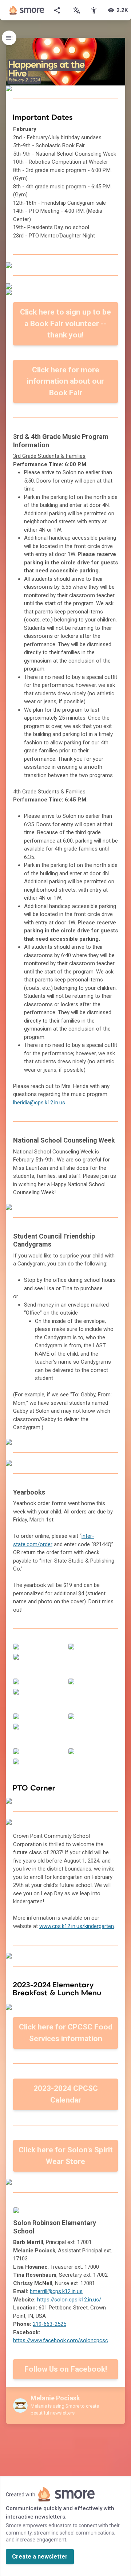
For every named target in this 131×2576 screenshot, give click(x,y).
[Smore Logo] (27, 10)
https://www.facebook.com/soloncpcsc (61, 2340)
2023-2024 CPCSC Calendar (66, 2094)
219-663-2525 (49, 2324)
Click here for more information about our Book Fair (65, 381)
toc (9, 38)
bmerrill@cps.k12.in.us (56, 2291)
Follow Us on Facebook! (66, 2369)
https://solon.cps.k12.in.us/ (69, 2300)
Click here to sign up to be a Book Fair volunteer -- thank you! (65, 323)
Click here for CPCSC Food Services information (66, 2033)
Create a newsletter (40, 2557)
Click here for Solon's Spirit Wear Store (66, 2156)
